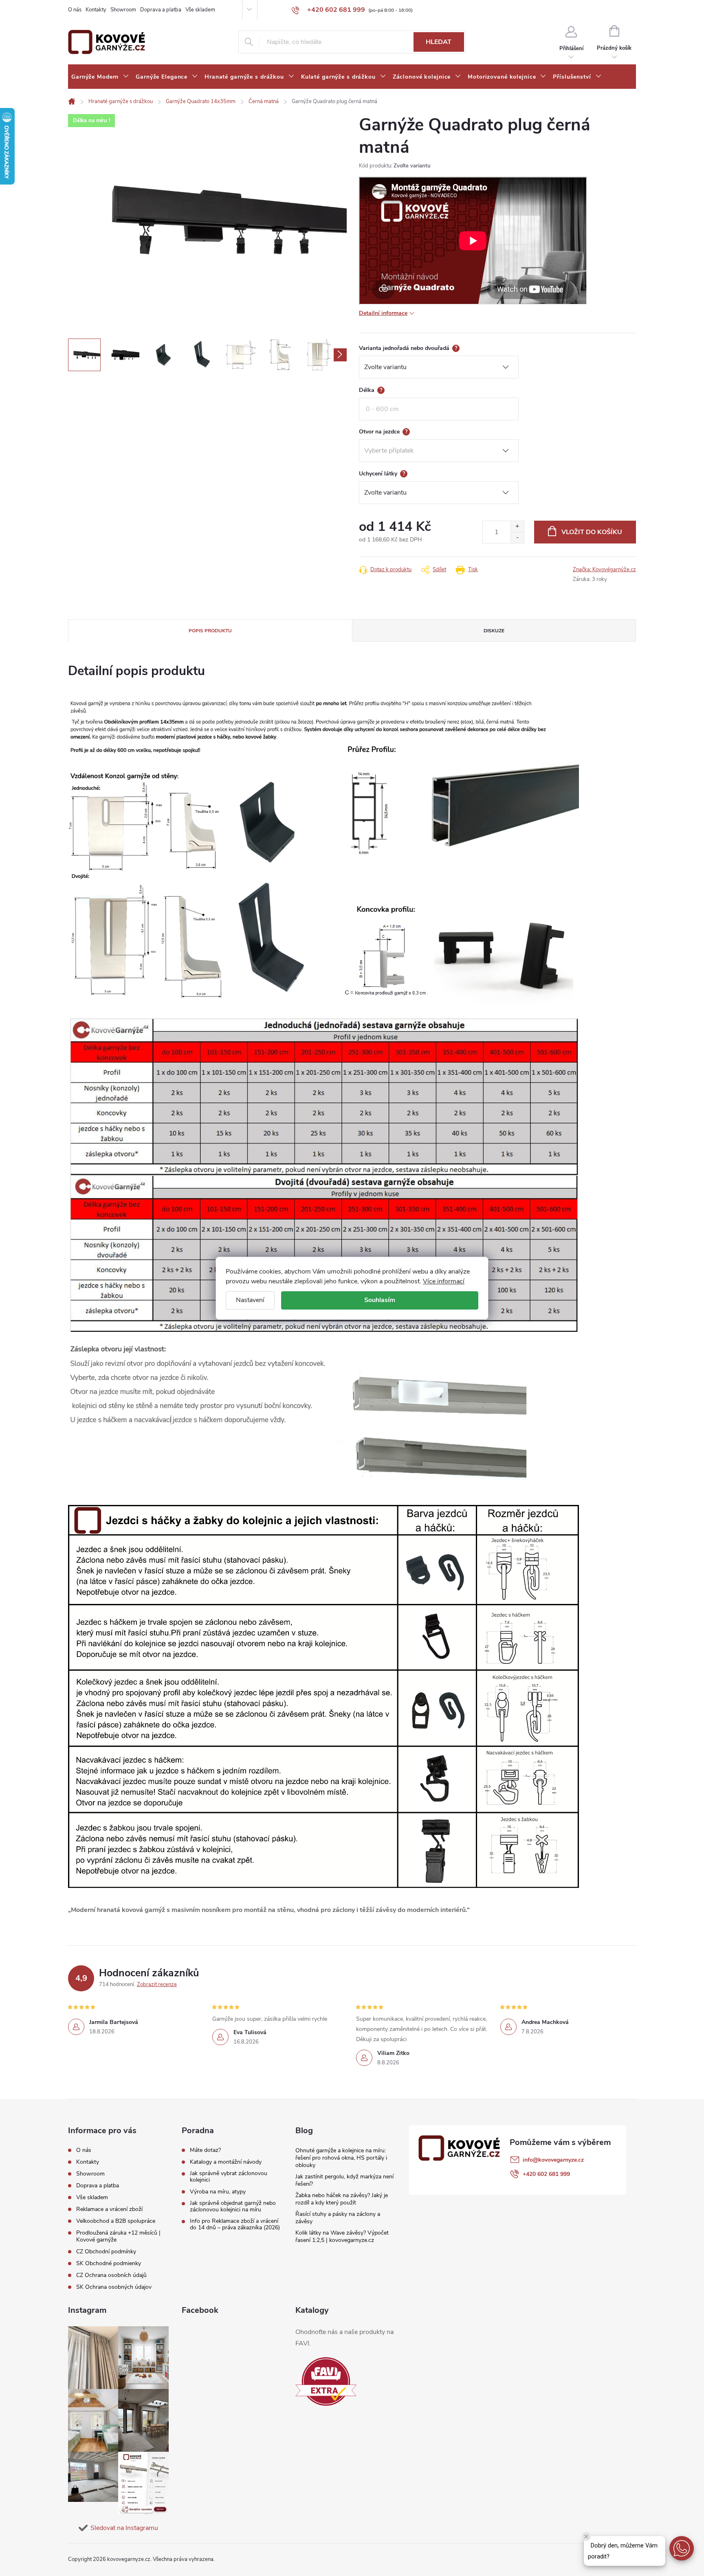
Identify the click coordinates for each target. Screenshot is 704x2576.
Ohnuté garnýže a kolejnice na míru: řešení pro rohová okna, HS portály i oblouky (341, 2158)
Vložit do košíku (592, 532)
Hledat (439, 42)
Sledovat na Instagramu (124, 2528)
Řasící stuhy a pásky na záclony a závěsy (338, 2218)
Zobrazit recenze (157, 1984)
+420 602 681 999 (546, 2174)
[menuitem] (100, 77)
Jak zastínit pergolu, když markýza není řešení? (344, 2180)
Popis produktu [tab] (210, 631)
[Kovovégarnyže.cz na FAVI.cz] (326, 2381)
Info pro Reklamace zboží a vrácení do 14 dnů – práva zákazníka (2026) (235, 2224)
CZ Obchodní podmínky (106, 2252)
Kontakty (96, 10)
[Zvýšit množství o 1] (517, 527)
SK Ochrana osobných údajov (114, 2287)
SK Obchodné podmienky (109, 2263)
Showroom (123, 10)
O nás (75, 10)
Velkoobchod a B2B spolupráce (116, 2221)
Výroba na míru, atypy (218, 2192)
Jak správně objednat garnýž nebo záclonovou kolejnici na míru (233, 2206)
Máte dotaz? (205, 2150)
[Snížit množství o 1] (517, 538)
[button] (682, 2548)
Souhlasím (380, 1300)
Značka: (604, 570)
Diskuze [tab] (494, 631)
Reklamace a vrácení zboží (109, 2209)
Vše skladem (200, 10)
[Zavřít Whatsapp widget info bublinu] (586, 2536)
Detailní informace (383, 313)
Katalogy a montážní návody (226, 2162)
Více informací (444, 1281)
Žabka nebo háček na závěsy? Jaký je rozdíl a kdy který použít (342, 2199)
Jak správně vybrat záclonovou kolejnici (229, 2177)
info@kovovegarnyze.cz (553, 2160)
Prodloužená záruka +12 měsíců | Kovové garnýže (118, 2236)
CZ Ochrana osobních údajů (111, 2275)
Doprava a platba (161, 10)
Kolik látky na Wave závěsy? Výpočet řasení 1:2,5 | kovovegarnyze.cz (342, 2236)
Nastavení (250, 1300)
